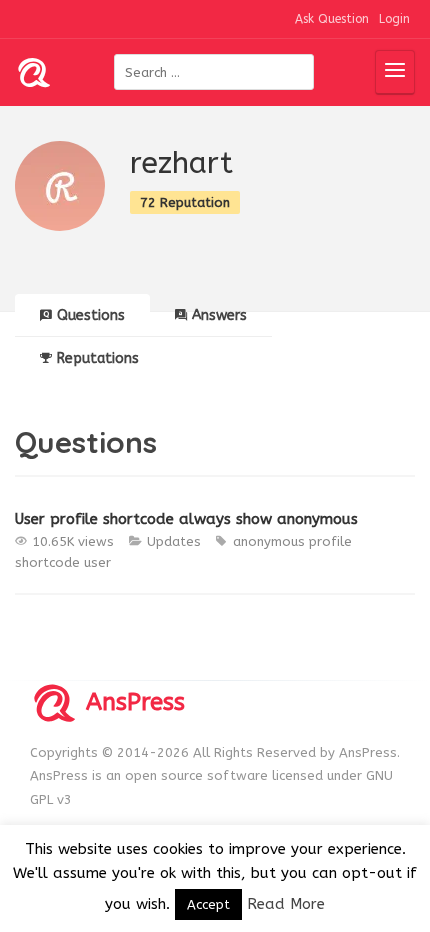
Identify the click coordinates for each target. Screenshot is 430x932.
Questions (91, 315)
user (97, 562)
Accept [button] (208, 904)
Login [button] (394, 19)
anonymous (269, 541)
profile (330, 541)
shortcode (47, 562)
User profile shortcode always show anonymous (186, 519)
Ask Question (332, 19)
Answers (219, 315)
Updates (174, 541)
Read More (286, 904)
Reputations (98, 358)
